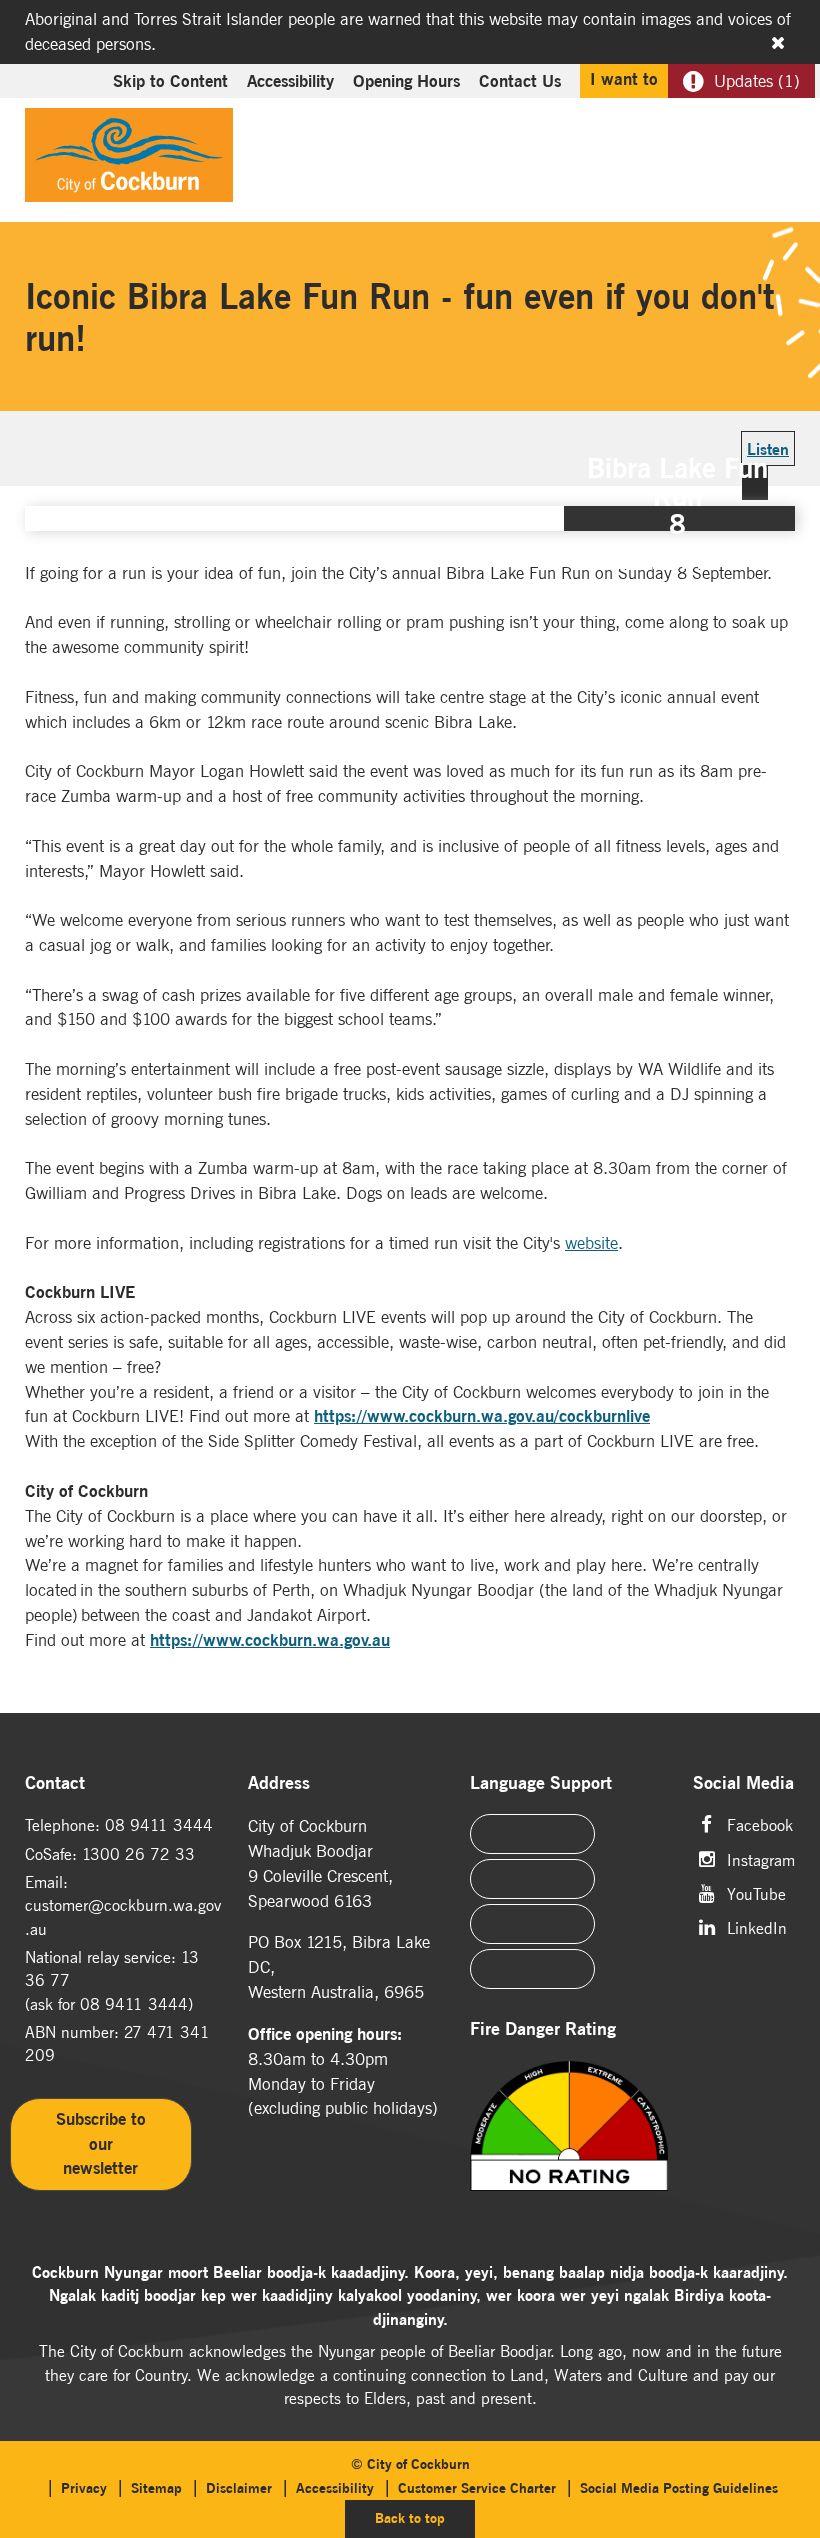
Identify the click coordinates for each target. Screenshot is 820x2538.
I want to (624, 79)
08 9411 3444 (159, 1825)
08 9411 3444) (136, 2004)
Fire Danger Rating (543, 2029)
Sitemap (156, 2488)
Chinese (532, 1834)
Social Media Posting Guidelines (679, 2488)
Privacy (84, 2488)
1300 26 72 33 (138, 1854)
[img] (569, 2146)
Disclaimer (239, 2488)
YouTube (756, 1892)
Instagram (761, 1858)
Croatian (532, 1969)
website (591, 1243)
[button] (732, 126)
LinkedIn (757, 1926)
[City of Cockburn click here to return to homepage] (129, 160)
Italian (532, 1924)
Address (279, 1783)
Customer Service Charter (477, 2488)
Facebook (760, 1823)
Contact (55, 1783)
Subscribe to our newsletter (101, 2144)
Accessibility (290, 81)
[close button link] (778, 43)
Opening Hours (406, 81)
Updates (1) (757, 81)
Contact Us (520, 81)
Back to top (425, 2517)
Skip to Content (170, 81)
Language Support (541, 1783)
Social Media (743, 1783)
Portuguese (532, 1879)
